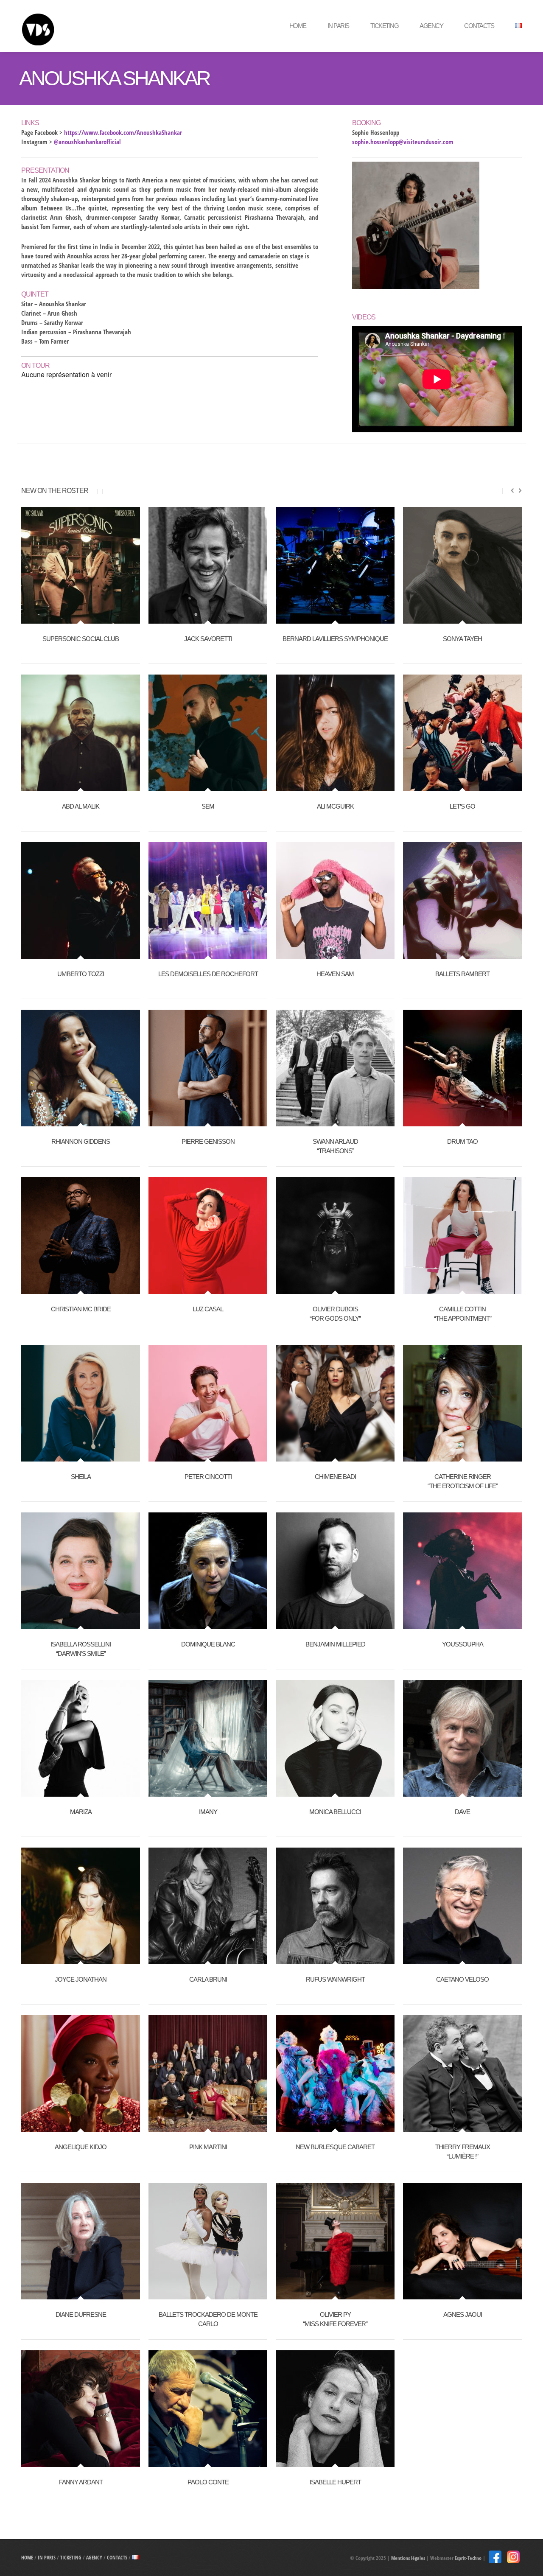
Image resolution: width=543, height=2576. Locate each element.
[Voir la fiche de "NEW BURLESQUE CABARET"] (335, 2127)
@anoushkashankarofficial (87, 142)
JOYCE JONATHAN (81, 1979)
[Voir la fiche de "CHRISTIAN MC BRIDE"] (81, 1289)
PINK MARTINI (208, 2147)
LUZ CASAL (208, 1309)
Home (298, 26)
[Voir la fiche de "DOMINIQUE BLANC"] (208, 1624)
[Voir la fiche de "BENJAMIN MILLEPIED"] (335, 1624)
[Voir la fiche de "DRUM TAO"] (462, 1122)
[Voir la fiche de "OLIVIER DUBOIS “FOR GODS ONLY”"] (335, 1289)
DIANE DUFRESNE (81, 2314)
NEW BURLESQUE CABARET (335, 2147)
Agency (431, 26)
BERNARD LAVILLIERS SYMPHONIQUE (335, 639)
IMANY (208, 1812)
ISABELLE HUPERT (335, 2482)
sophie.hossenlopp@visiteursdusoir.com (403, 142)
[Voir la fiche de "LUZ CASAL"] (208, 1289)
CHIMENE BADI (335, 1477)
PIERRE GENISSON (208, 1141)
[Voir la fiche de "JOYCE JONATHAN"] (81, 1960)
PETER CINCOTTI (208, 1477)
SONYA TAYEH (462, 639)
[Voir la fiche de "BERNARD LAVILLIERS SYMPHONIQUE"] (335, 619)
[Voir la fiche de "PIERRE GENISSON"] (208, 1122)
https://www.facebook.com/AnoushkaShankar (123, 132)
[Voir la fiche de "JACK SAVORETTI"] (208, 619)
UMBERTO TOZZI (81, 974)
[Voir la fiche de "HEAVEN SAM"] (335, 954)
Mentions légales (408, 2558)
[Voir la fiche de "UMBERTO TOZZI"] (81, 954)
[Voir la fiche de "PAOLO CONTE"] (208, 2462)
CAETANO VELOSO (462, 1979)
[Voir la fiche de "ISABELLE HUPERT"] (335, 2462)
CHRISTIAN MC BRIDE (81, 1309)
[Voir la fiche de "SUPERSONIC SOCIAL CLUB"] (81, 619)
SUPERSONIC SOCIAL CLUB (81, 639)
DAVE (462, 1812)
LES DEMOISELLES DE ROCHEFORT (208, 974)
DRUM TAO (462, 1141)
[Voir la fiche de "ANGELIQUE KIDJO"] (81, 2127)
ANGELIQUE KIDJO (81, 2147)
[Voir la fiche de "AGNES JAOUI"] (462, 2295)
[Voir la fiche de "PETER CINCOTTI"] (208, 1457)
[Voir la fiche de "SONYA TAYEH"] (462, 619)
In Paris (338, 26)
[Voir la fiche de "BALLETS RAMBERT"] (462, 954)
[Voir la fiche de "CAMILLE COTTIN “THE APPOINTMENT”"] (462, 1289)
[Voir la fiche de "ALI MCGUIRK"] (335, 787)
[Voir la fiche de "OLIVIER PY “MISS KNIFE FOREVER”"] (335, 2295)
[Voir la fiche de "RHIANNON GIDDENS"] (81, 1122)
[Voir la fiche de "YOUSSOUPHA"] (462, 1624)
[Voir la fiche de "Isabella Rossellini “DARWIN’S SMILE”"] (81, 1624)
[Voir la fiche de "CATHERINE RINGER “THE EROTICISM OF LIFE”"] (462, 1457)
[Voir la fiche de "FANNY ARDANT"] (81, 2462)
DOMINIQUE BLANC (208, 1644)
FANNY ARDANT (81, 2482)
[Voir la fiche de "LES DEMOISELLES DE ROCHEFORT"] (208, 954)
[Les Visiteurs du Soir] (83, 26)
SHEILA (81, 1477)
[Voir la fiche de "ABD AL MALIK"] (81, 787)
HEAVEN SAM (335, 974)
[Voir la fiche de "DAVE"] (462, 1792)
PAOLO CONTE (208, 2482)
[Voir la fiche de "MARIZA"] (81, 1792)
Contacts (479, 26)
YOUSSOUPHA (463, 1644)
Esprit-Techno (468, 2558)
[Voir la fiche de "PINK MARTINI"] (208, 2127)
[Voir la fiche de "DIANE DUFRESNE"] (81, 2295)
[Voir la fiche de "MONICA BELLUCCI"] (335, 1792)
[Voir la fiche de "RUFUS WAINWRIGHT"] (335, 1960)
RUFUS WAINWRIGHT (335, 1979)
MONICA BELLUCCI (335, 1812)
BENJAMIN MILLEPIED (335, 1644)
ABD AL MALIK (81, 806)
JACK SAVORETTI (208, 639)
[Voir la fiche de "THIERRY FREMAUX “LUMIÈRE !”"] (462, 2127)
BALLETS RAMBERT (462, 974)
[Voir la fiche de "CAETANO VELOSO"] (462, 1960)
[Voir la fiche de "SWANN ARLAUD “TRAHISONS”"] (335, 1122)
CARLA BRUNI (208, 1979)
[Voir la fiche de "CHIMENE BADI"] (335, 1457)
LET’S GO (462, 806)
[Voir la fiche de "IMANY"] (208, 1792)
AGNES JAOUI (463, 2314)
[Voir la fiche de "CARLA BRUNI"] (208, 1960)
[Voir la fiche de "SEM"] (208, 787)
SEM (208, 806)
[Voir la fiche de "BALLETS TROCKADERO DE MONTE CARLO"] (208, 2295)
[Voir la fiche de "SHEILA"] (81, 1457)
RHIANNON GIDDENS (81, 1141)
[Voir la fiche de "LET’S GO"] (462, 787)
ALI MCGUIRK (335, 806)
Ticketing (385, 26)
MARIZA (81, 1812)
